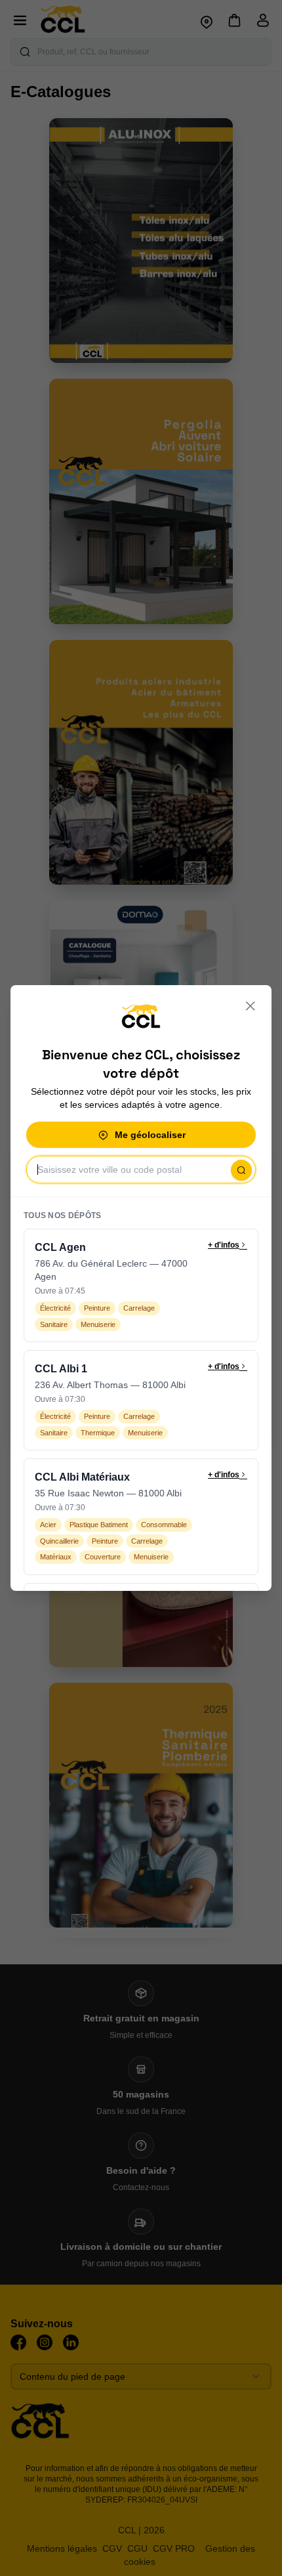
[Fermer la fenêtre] (251, 1006)
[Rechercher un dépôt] (241, 1170)
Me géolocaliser (150, 1135)
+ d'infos (224, 1245)
